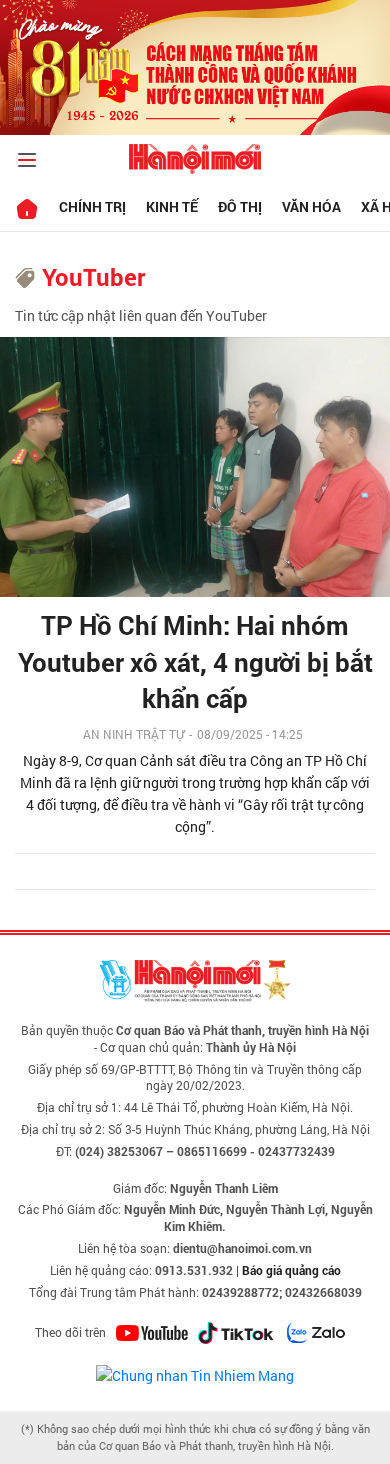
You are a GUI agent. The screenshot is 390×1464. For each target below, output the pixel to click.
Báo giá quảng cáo (291, 1270)
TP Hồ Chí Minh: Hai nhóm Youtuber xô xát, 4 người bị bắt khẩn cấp (195, 661)
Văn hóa (311, 206)
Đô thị (240, 206)
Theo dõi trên (70, 1332)
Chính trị (92, 206)
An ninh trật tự (133, 734)
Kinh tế (172, 206)
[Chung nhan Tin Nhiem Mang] (195, 1374)
